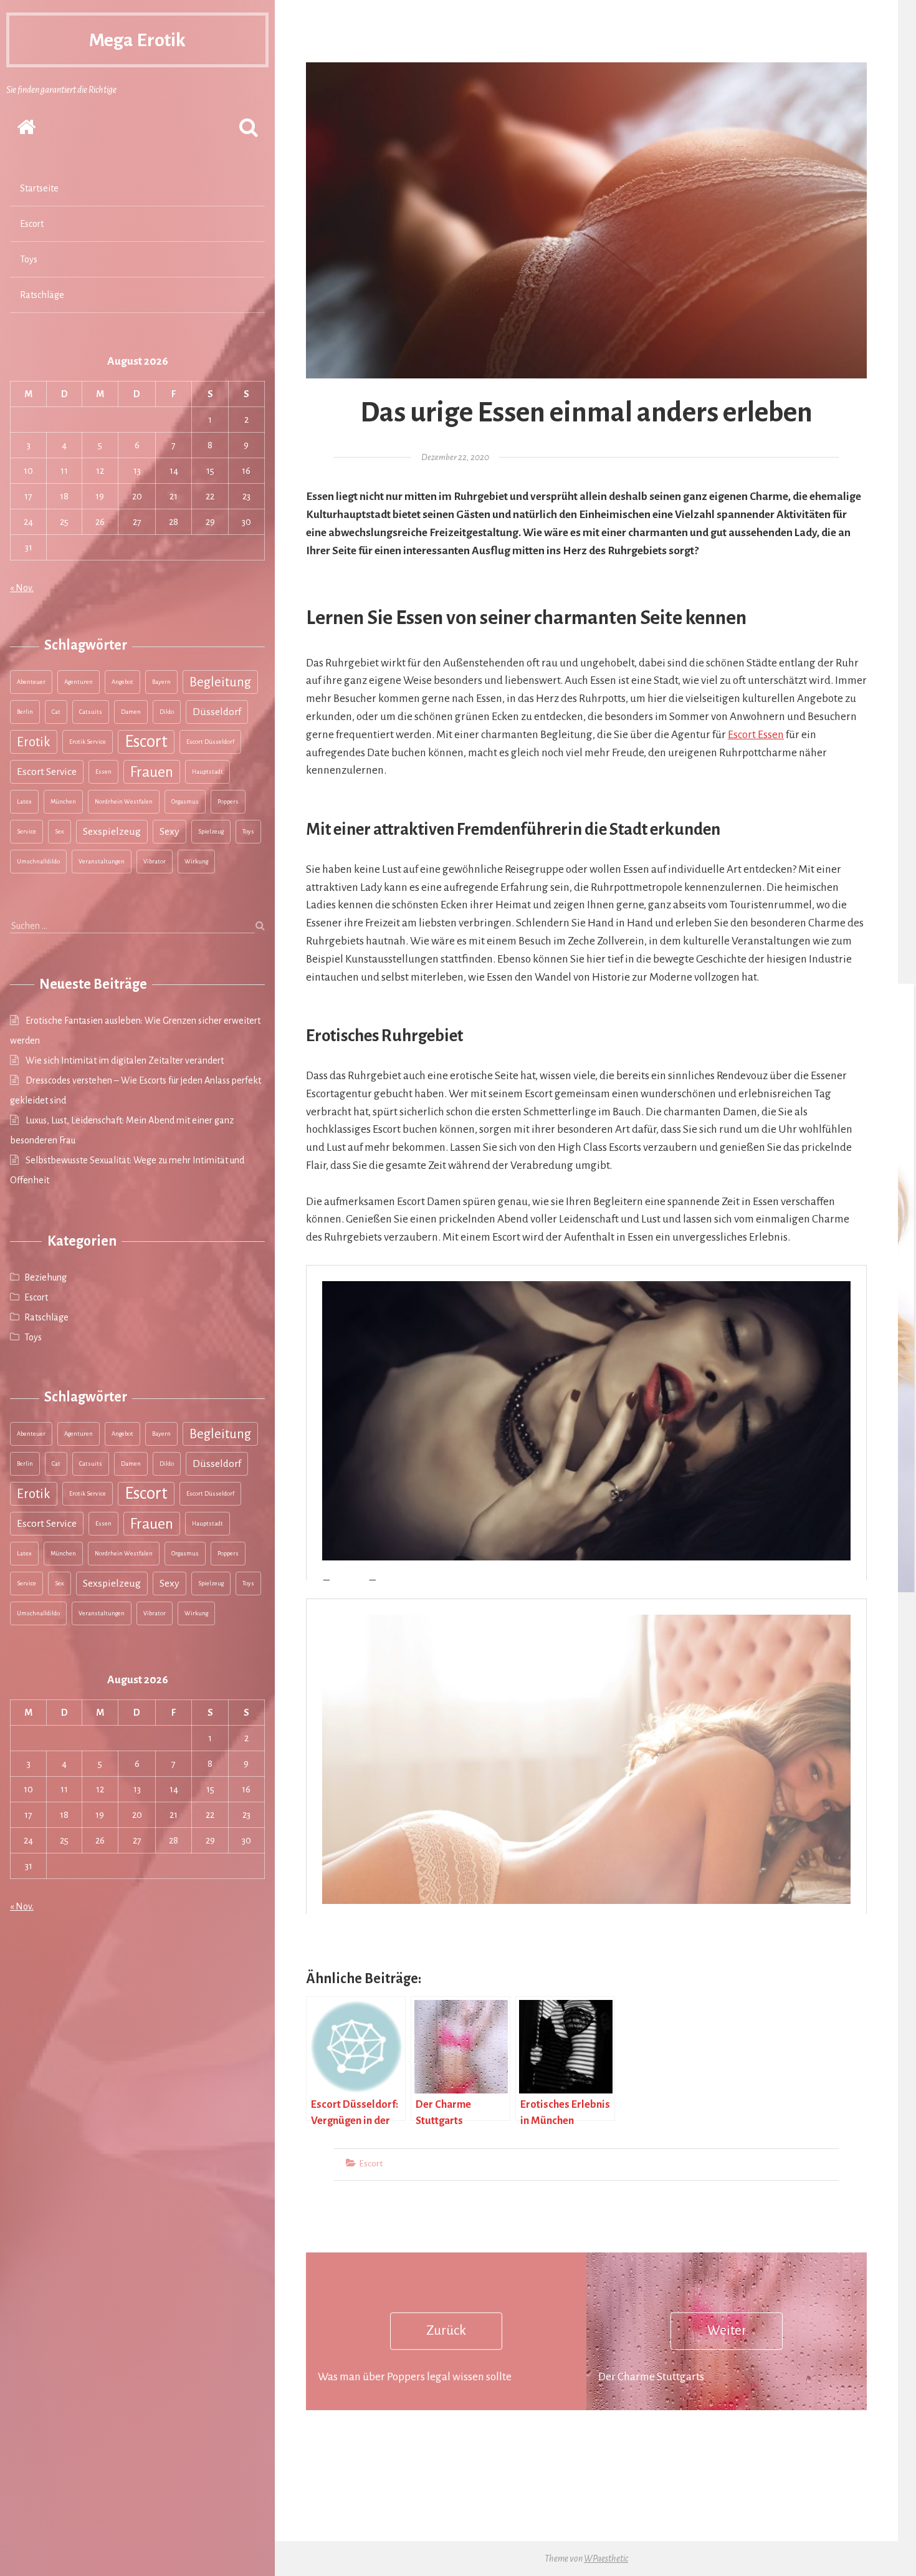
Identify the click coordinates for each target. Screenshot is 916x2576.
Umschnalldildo (38, 861)
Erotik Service (88, 742)
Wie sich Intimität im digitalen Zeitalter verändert (125, 1060)
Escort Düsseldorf (210, 742)
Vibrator (155, 861)
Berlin (25, 712)
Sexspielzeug (112, 832)
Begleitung (220, 682)
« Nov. (22, 588)
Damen (131, 712)
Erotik (34, 742)
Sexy (169, 832)
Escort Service (47, 772)
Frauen (152, 772)
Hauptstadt (208, 771)
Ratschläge (42, 295)
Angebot (122, 682)
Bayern (161, 682)
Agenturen (79, 682)
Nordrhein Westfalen (124, 801)
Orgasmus (185, 801)
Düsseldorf (217, 712)
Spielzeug (211, 831)
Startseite (39, 188)
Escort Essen (756, 735)
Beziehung (45, 1277)
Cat (56, 712)
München (63, 801)
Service (26, 831)
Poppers (228, 801)
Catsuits (91, 712)
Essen (103, 771)
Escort (32, 224)
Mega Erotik (137, 40)
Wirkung (196, 861)
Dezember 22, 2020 (455, 457)
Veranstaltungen (102, 861)
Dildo (167, 712)
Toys (29, 259)
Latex (24, 801)
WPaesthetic (606, 2559)
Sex (60, 831)
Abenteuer (31, 682)
